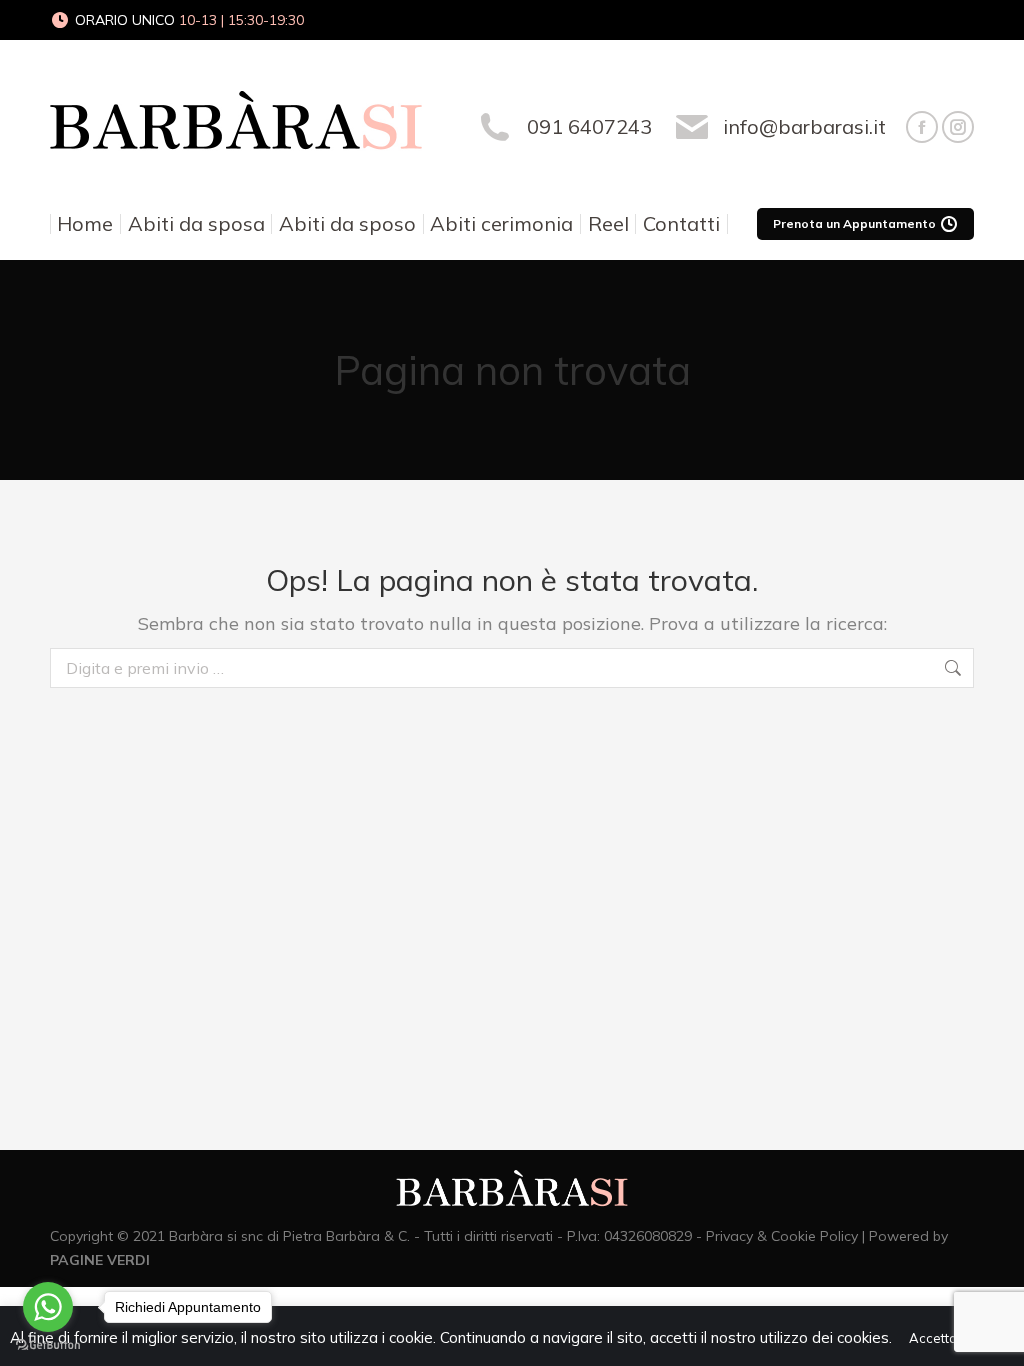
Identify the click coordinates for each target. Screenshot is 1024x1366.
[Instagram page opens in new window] (958, 127)
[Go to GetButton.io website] (48, 1345)
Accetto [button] (933, 1338)
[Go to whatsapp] (48, 1307)
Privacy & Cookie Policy (782, 1236)
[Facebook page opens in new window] (922, 127)
